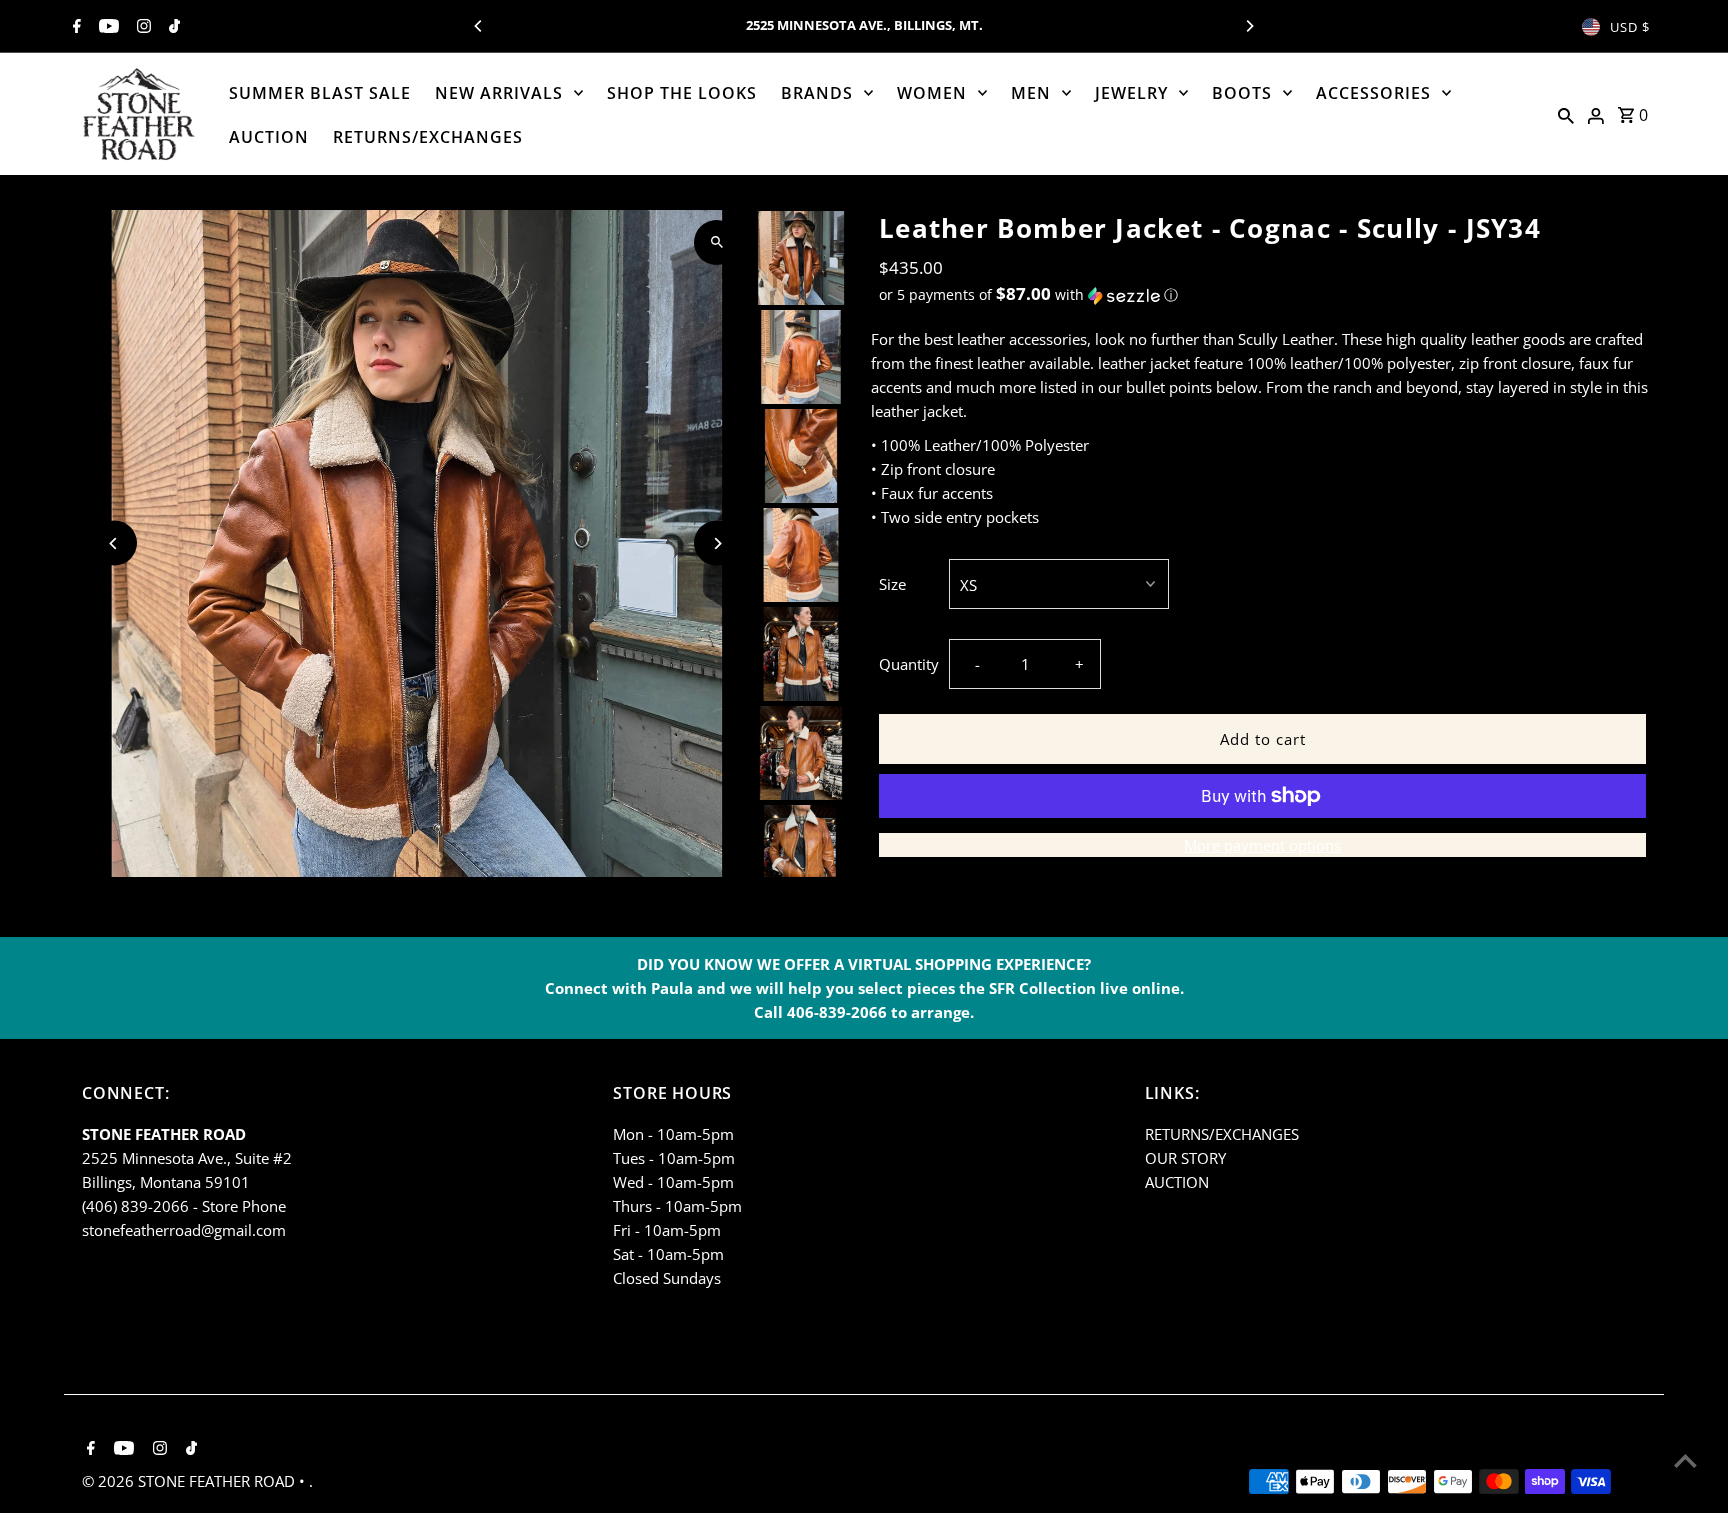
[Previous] (479, 26)
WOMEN (932, 93)
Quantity (909, 664)
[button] (1262, 295)
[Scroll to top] (1685, 1460)
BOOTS (1242, 93)
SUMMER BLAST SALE (320, 93)
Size (892, 584)
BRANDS (817, 93)
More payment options (1262, 845)
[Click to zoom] (716, 242)
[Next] (1249, 26)
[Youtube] (106, 27)
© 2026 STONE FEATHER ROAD (190, 1481)
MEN (1031, 93)
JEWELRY (1131, 93)
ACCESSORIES (1373, 93)
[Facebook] (74, 27)
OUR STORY (1185, 1158)
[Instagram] (141, 27)
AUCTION (269, 137)
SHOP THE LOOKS (682, 93)
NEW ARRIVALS (499, 93)
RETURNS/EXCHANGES (428, 137)
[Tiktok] (172, 27)
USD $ (1630, 27)
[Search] (1566, 114)
